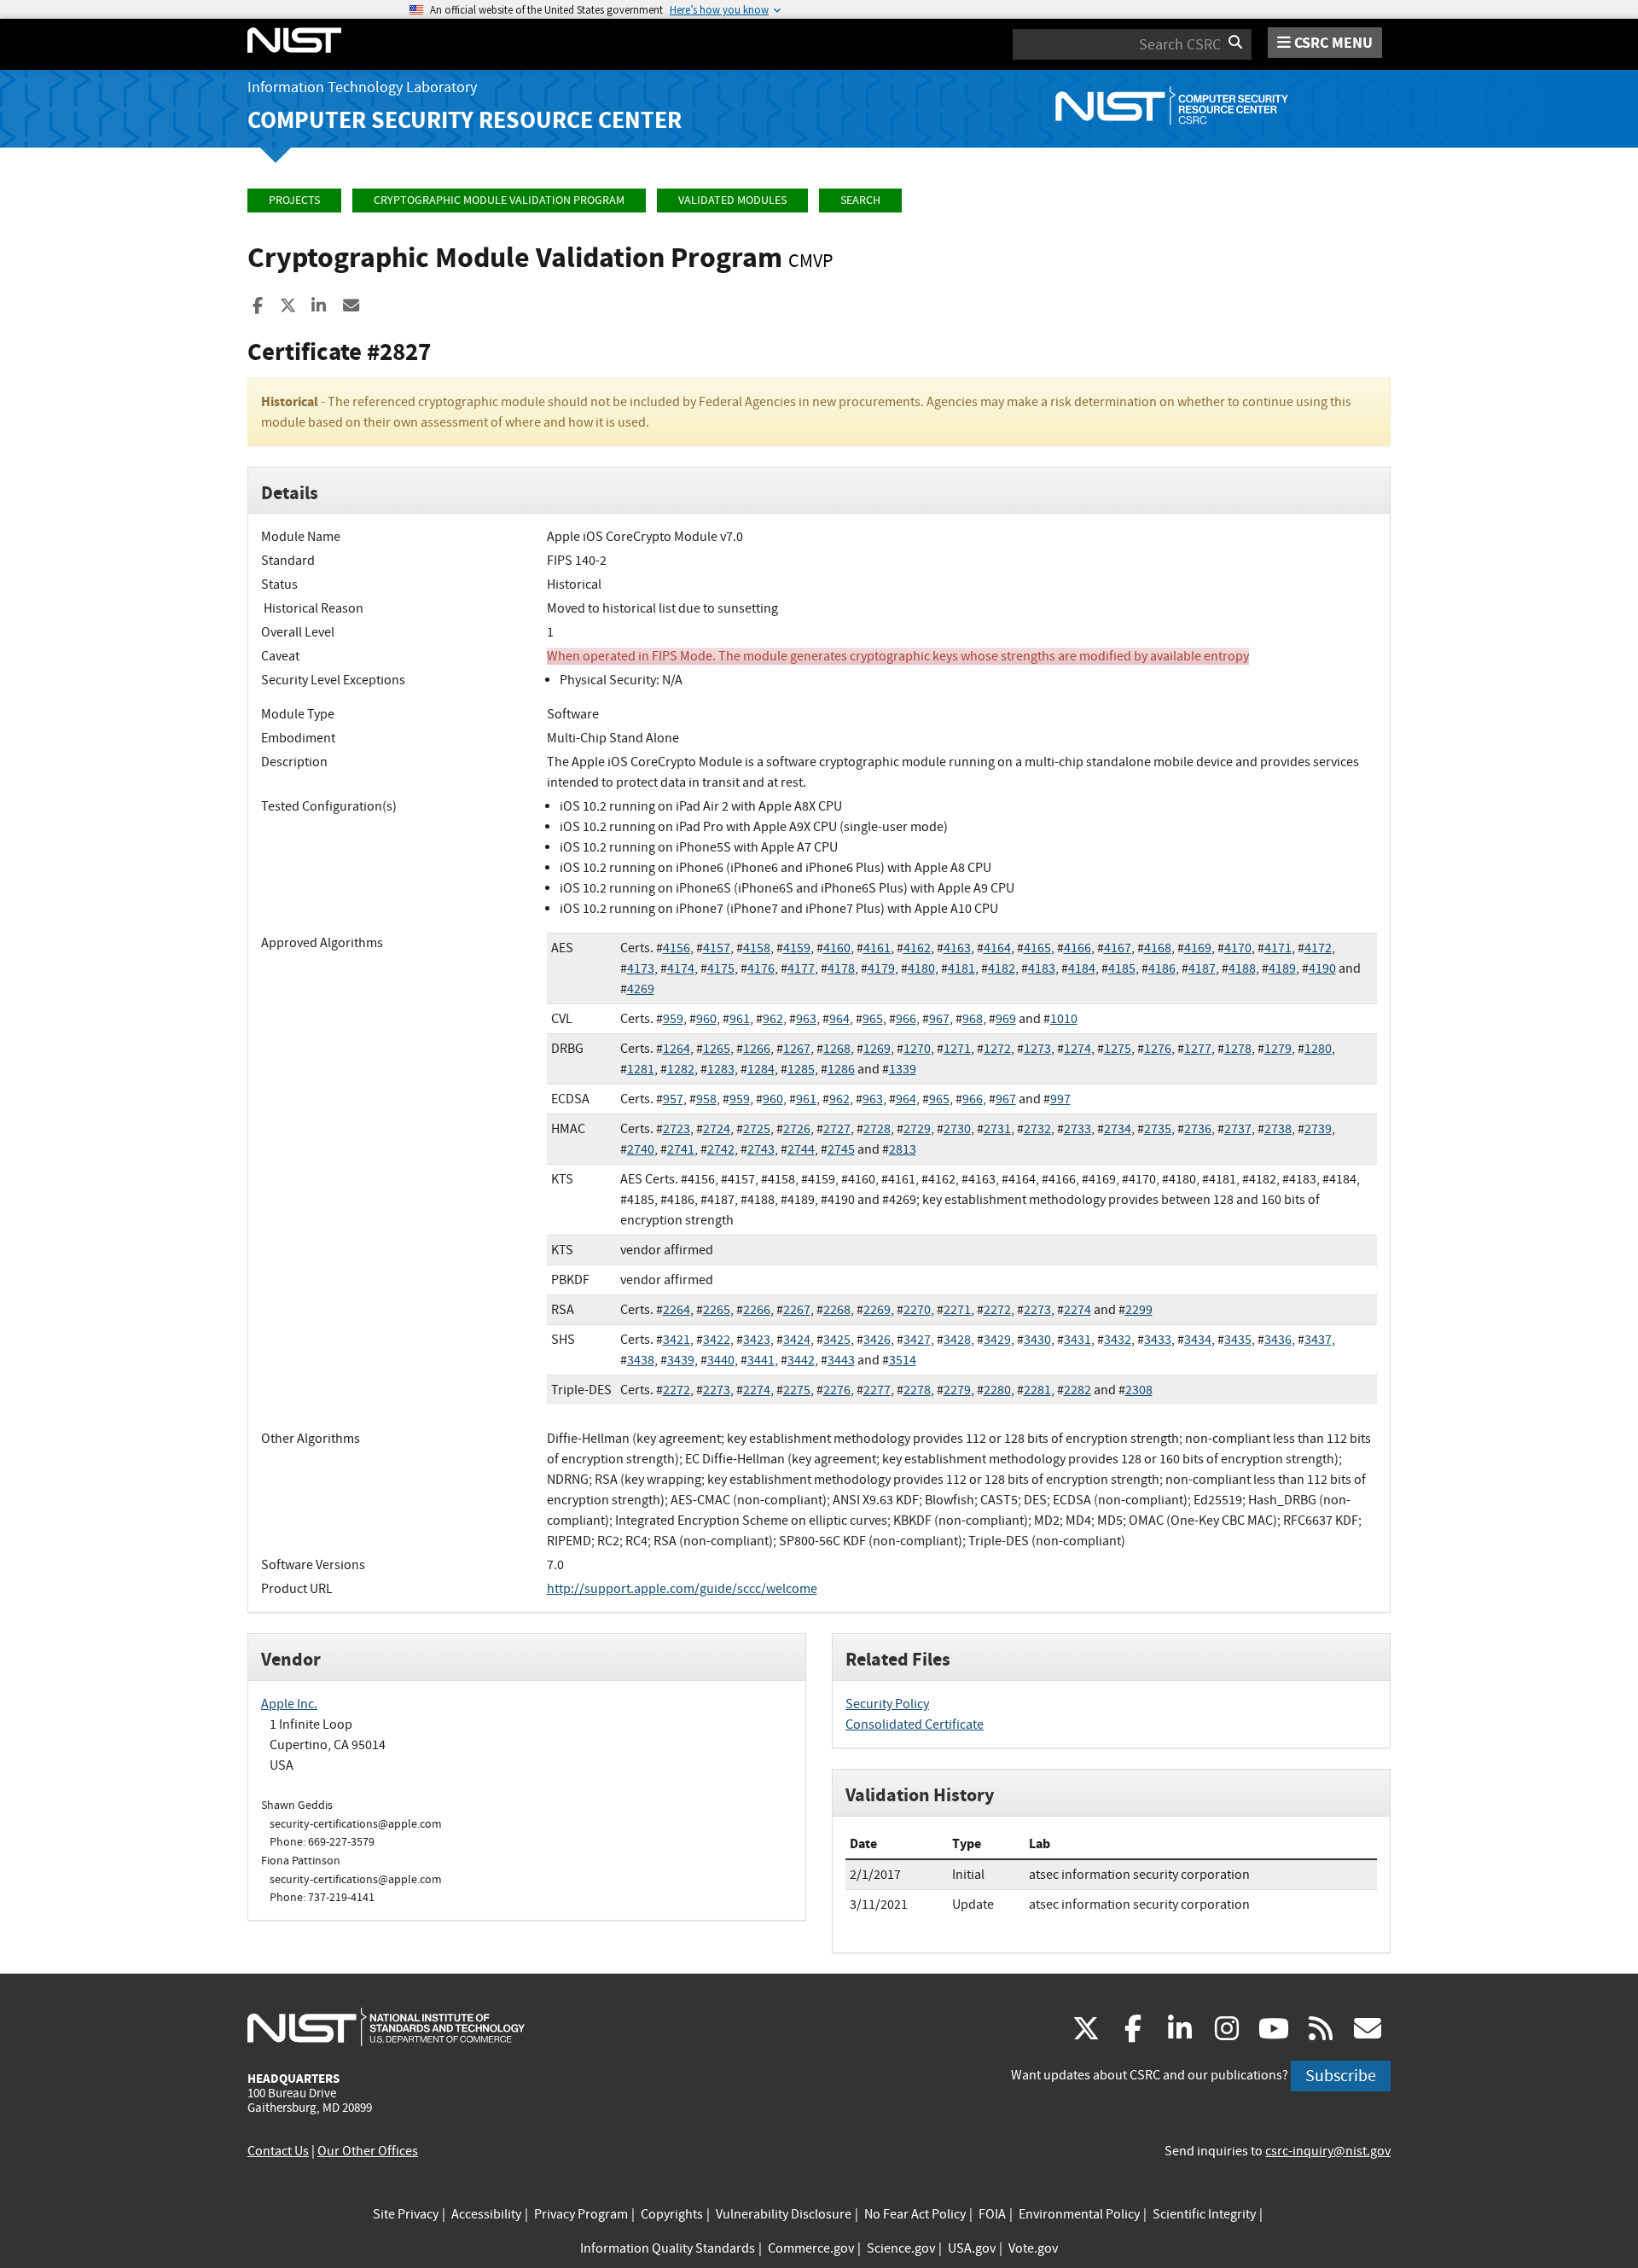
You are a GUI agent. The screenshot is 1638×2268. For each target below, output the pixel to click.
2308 (1139, 1390)
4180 (921, 968)
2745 (841, 1149)
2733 (1077, 1129)
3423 (757, 1340)
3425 (837, 1340)
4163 (957, 948)
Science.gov (901, 2248)
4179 (881, 968)
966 (906, 1019)
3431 (1077, 1340)
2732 (1037, 1129)
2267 (797, 1310)
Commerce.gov (811, 2248)
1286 (841, 1069)
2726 (797, 1129)
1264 (677, 1049)
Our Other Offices (368, 2151)
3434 (1198, 1340)
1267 (797, 1049)
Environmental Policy (1079, 2214)
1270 (917, 1049)
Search (860, 200)
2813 (903, 1149)
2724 (717, 1129)
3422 (717, 1340)
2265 (717, 1310)
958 (706, 1099)
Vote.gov (1033, 2248)
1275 (1118, 1049)
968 (973, 1019)
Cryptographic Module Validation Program (499, 200)
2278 (917, 1390)
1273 (1037, 1049)
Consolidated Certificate (915, 1724)
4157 (717, 948)
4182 (1002, 968)
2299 (1139, 1310)
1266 (757, 1049)
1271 (957, 1049)
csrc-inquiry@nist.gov (1328, 2151)
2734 (1118, 1129)
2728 (877, 1129)
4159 (797, 948)
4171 (1278, 948)
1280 (1318, 1049)
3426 (877, 1340)
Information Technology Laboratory (362, 87)
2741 (681, 1149)
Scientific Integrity (1204, 2214)
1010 (1064, 1019)
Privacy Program (581, 2214)
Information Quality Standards (668, 2248)
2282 (1077, 1390)
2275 (797, 1390)
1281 (641, 1069)
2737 (1238, 1129)
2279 (957, 1390)
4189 (1282, 968)
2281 (1037, 1390)
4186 (1162, 968)
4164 (997, 948)
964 (839, 1019)
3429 (997, 1340)
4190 (1322, 968)
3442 (801, 1360)
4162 (917, 948)
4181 (961, 968)
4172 (1318, 948)
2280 (997, 1390)
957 (673, 1099)
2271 (957, 1310)
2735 (1158, 1129)
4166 (1077, 948)
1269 (877, 1049)
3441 (761, 1360)
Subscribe (1341, 2076)
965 (873, 1019)
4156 (677, 948)
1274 (1077, 1049)
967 (939, 1019)
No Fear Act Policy (915, 2214)
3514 (903, 1360)
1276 (1158, 1049)
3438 (641, 1360)
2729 (917, 1129)
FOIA (992, 2214)
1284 (761, 1069)
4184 (1082, 968)
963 (806, 1019)
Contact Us (278, 2151)
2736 (1198, 1129)
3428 (957, 1340)
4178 (841, 968)
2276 (837, 1390)
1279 (1278, 1049)
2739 (1318, 1129)
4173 (641, 968)
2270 (917, 1310)
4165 (1037, 948)
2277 (877, 1390)
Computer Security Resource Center (465, 120)
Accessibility (486, 2214)
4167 (1118, 948)
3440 (721, 1360)
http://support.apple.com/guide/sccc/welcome (682, 1589)
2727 (837, 1129)
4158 (757, 948)
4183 (1042, 968)
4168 (1158, 948)
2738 (1278, 1129)
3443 (841, 1360)
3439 (681, 1360)
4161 (877, 948)
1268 (837, 1049)
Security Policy (887, 1704)
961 (740, 1019)
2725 (757, 1129)
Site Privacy (406, 2214)
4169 (1198, 948)
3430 (1037, 1340)
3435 (1238, 1340)
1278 (1238, 1049)
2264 (677, 1310)
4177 (801, 968)
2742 (721, 1149)
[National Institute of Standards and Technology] (386, 2027)
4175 (721, 968)
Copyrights (672, 2214)
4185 (1122, 968)
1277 (1198, 1049)
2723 (677, 1129)
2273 (1037, 1310)
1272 (997, 1049)
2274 (1077, 1310)
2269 (877, 1310)
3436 (1278, 1340)
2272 (997, 1310)
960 (706, 1019)
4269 (641, 989)
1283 (721, 1069)
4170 (1238, 948)
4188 (1242, 968)
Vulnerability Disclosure (784, 2214)
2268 (837, 1310)
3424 (797, 1340)
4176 (761, 968)
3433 (1158, 1340)
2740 (641, 1149)
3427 (917, 1340)
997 (1060, 1099)
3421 (677, 1340)
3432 (1118, 1340)
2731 (997, 1129)
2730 (957, 1129)
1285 (801, 1069)
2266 (757, 1310)
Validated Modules (732, 200)
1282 (681, 1069)
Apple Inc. (289, 1704)
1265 (717, 1049)
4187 (1202, 968)
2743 (761, 1149)
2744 (801, 1149)
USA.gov (972, 2248)
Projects (294, 200)
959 (673, 1019)
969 (1006, 1019)
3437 (1318, 1340)
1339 (903, 1069)
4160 (837, 948)
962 (773, 1019)
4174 (681, 968)
